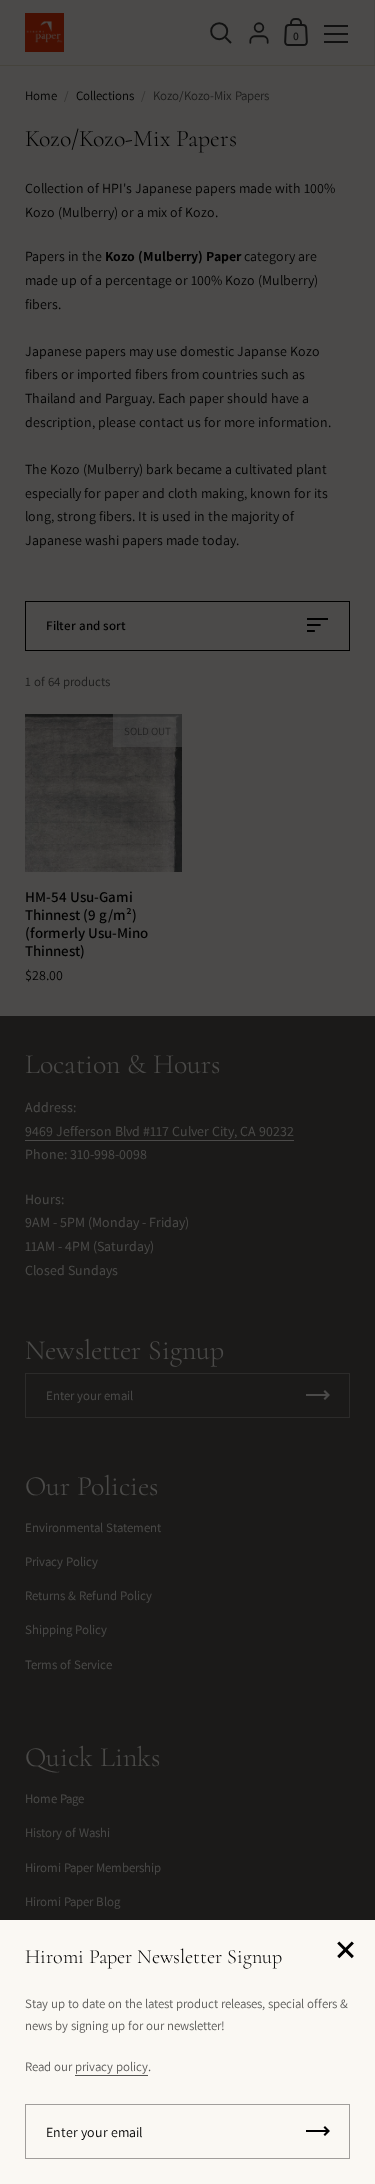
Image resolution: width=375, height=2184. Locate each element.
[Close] (345, 1951)
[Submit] (318, 2131)
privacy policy (111, 2066)
